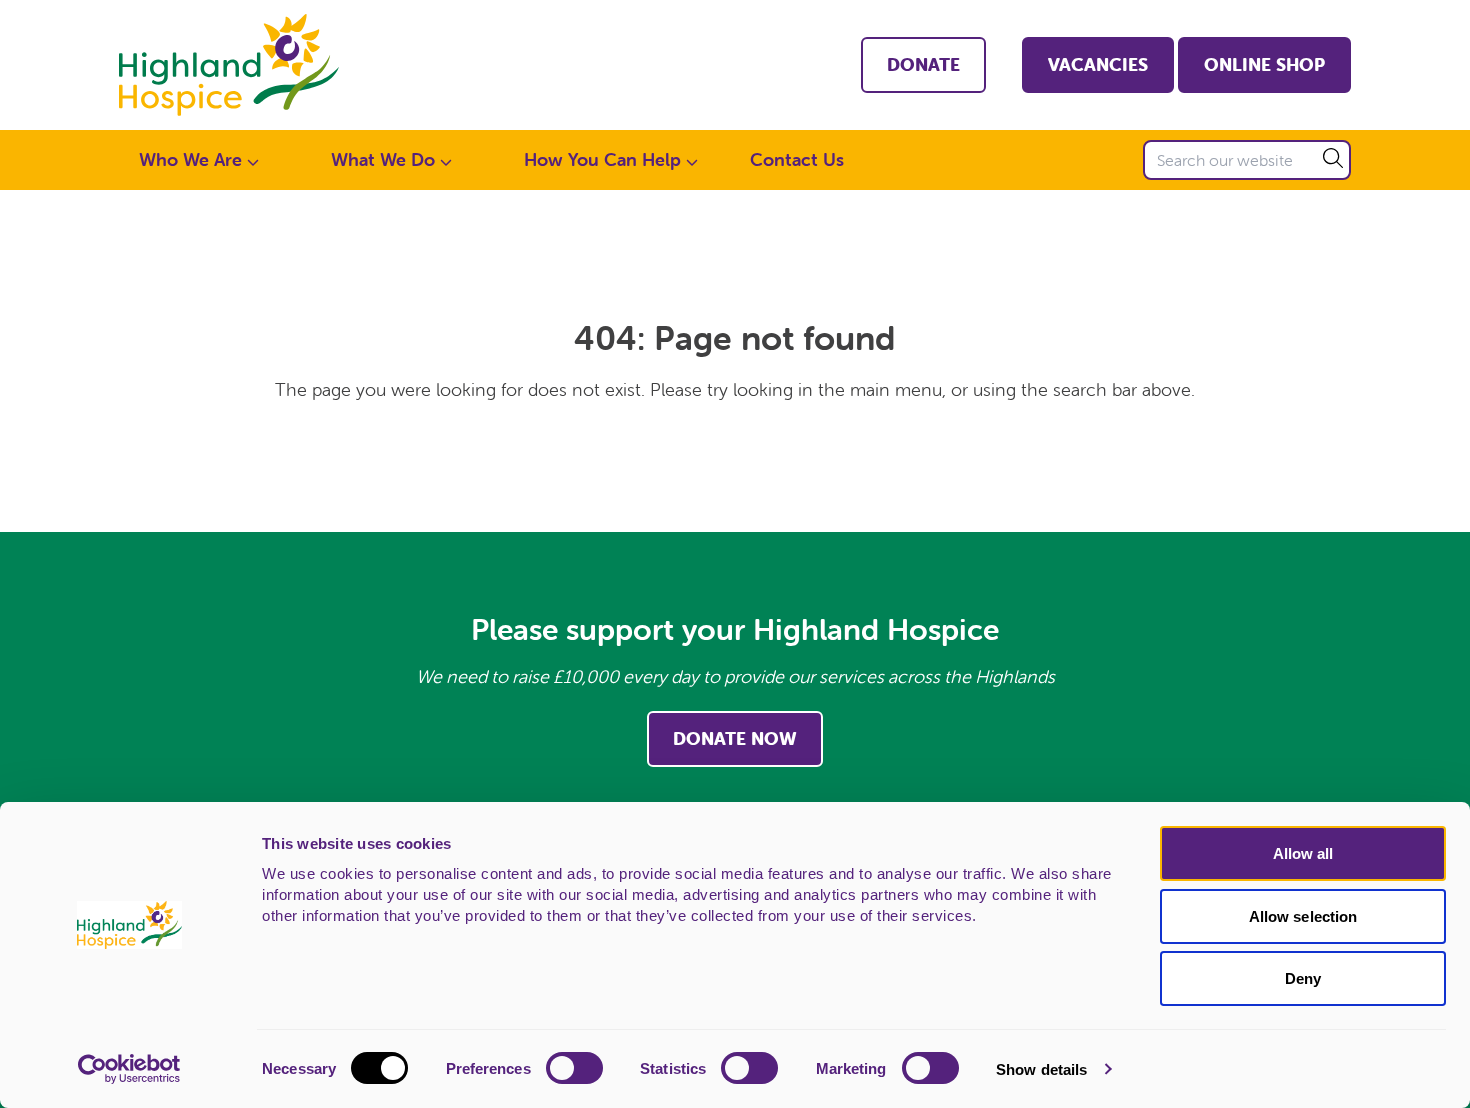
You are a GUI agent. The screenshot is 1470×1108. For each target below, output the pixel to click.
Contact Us (797, 159)
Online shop (1264, 64)
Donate (923, 64)
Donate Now (735, 738)
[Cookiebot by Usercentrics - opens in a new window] (129, 1069)
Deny (1303, 978)
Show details (1041, 1069)
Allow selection (1303, 916)
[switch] (574, 1068)
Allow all (1303, 853)
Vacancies (1098, 64)
